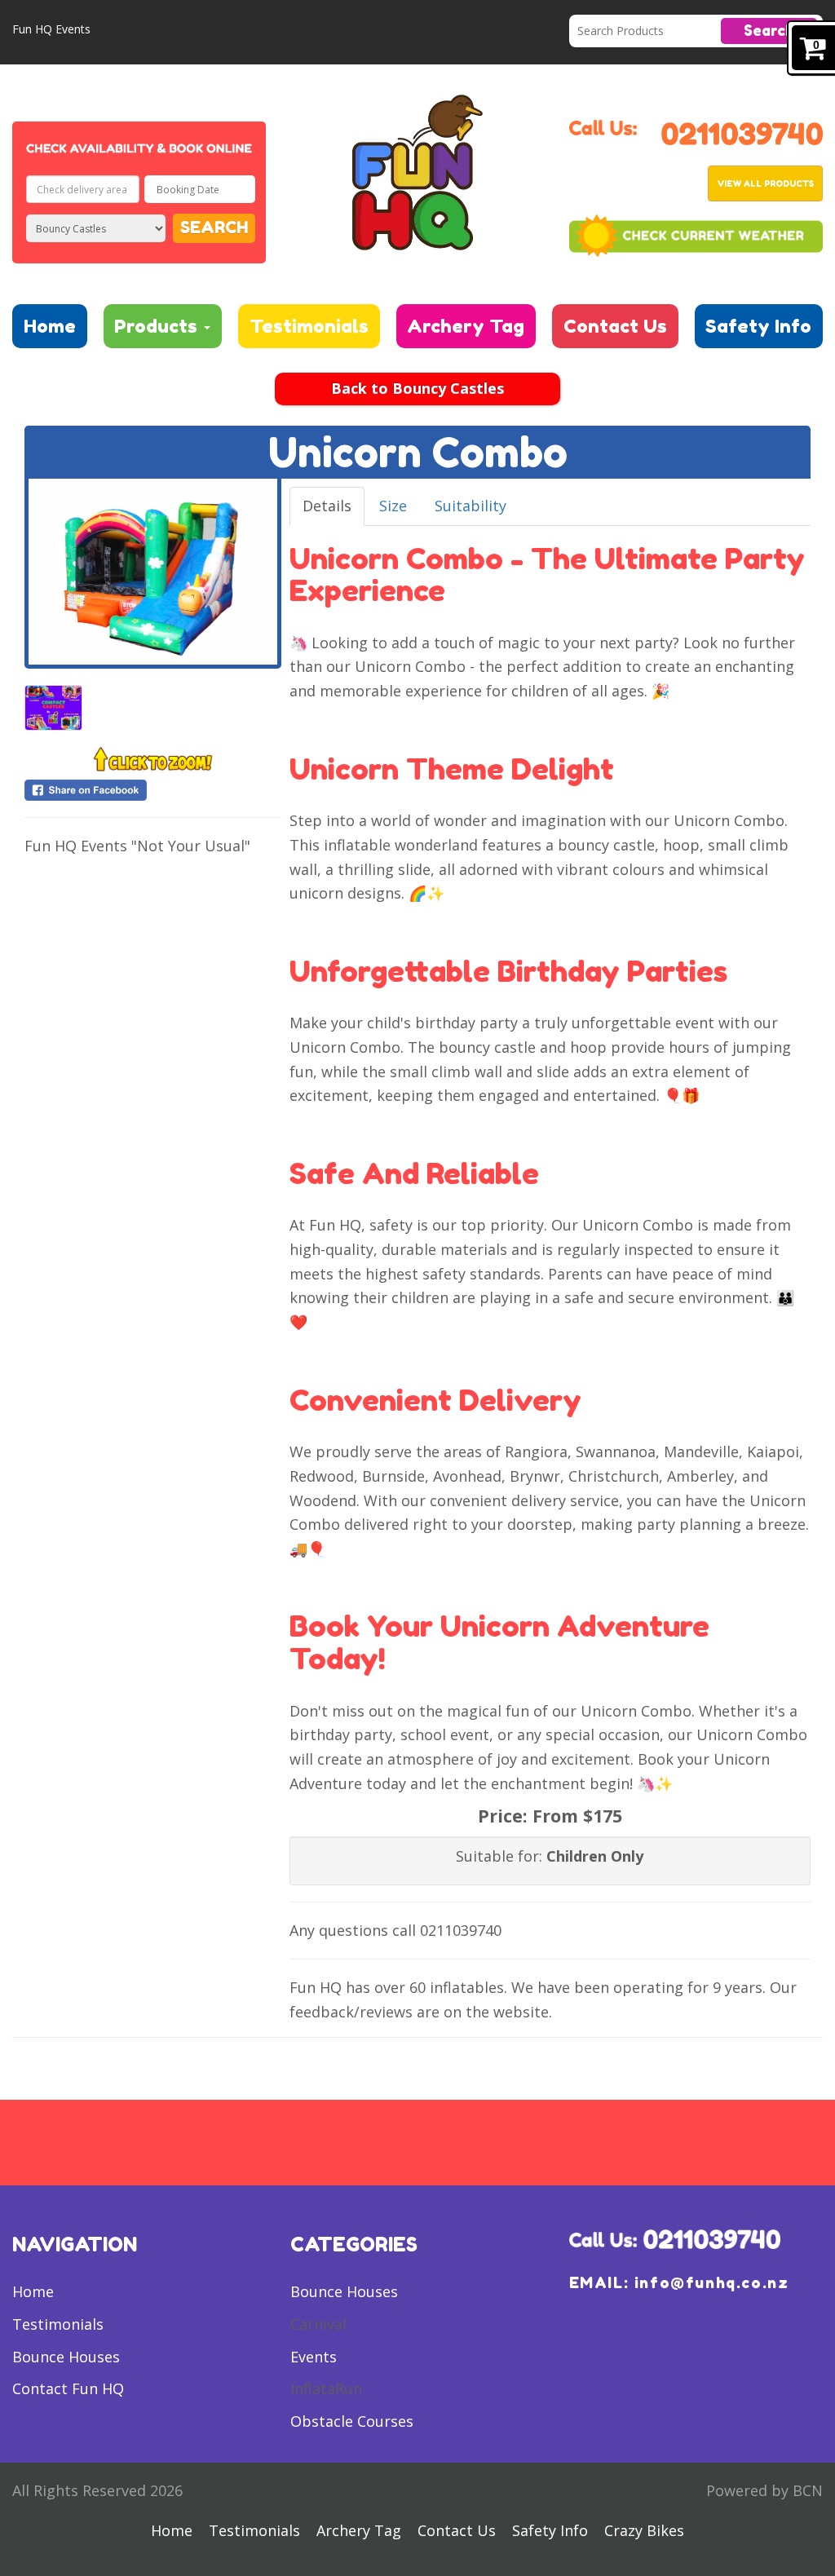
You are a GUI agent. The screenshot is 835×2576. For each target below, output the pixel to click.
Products (158, 326)
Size (393, 506)
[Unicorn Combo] (153, 572)
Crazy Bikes (644, 2530)
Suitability (471, 506)
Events (314, 2357)
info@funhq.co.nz (712, 2282)
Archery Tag (466, 326)
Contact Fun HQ (68, 2388)
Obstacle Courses (352, 2421)
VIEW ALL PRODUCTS (766, 183)
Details (327, 506)
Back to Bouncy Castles (417, 388)
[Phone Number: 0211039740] (742, 131)
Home (50, 326)
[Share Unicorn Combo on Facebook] (153, 790)
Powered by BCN (764, 2490)
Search (769, 30)
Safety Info (758, 326)
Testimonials (309, 326)
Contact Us (615, 326)
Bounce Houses (66, 2357)
